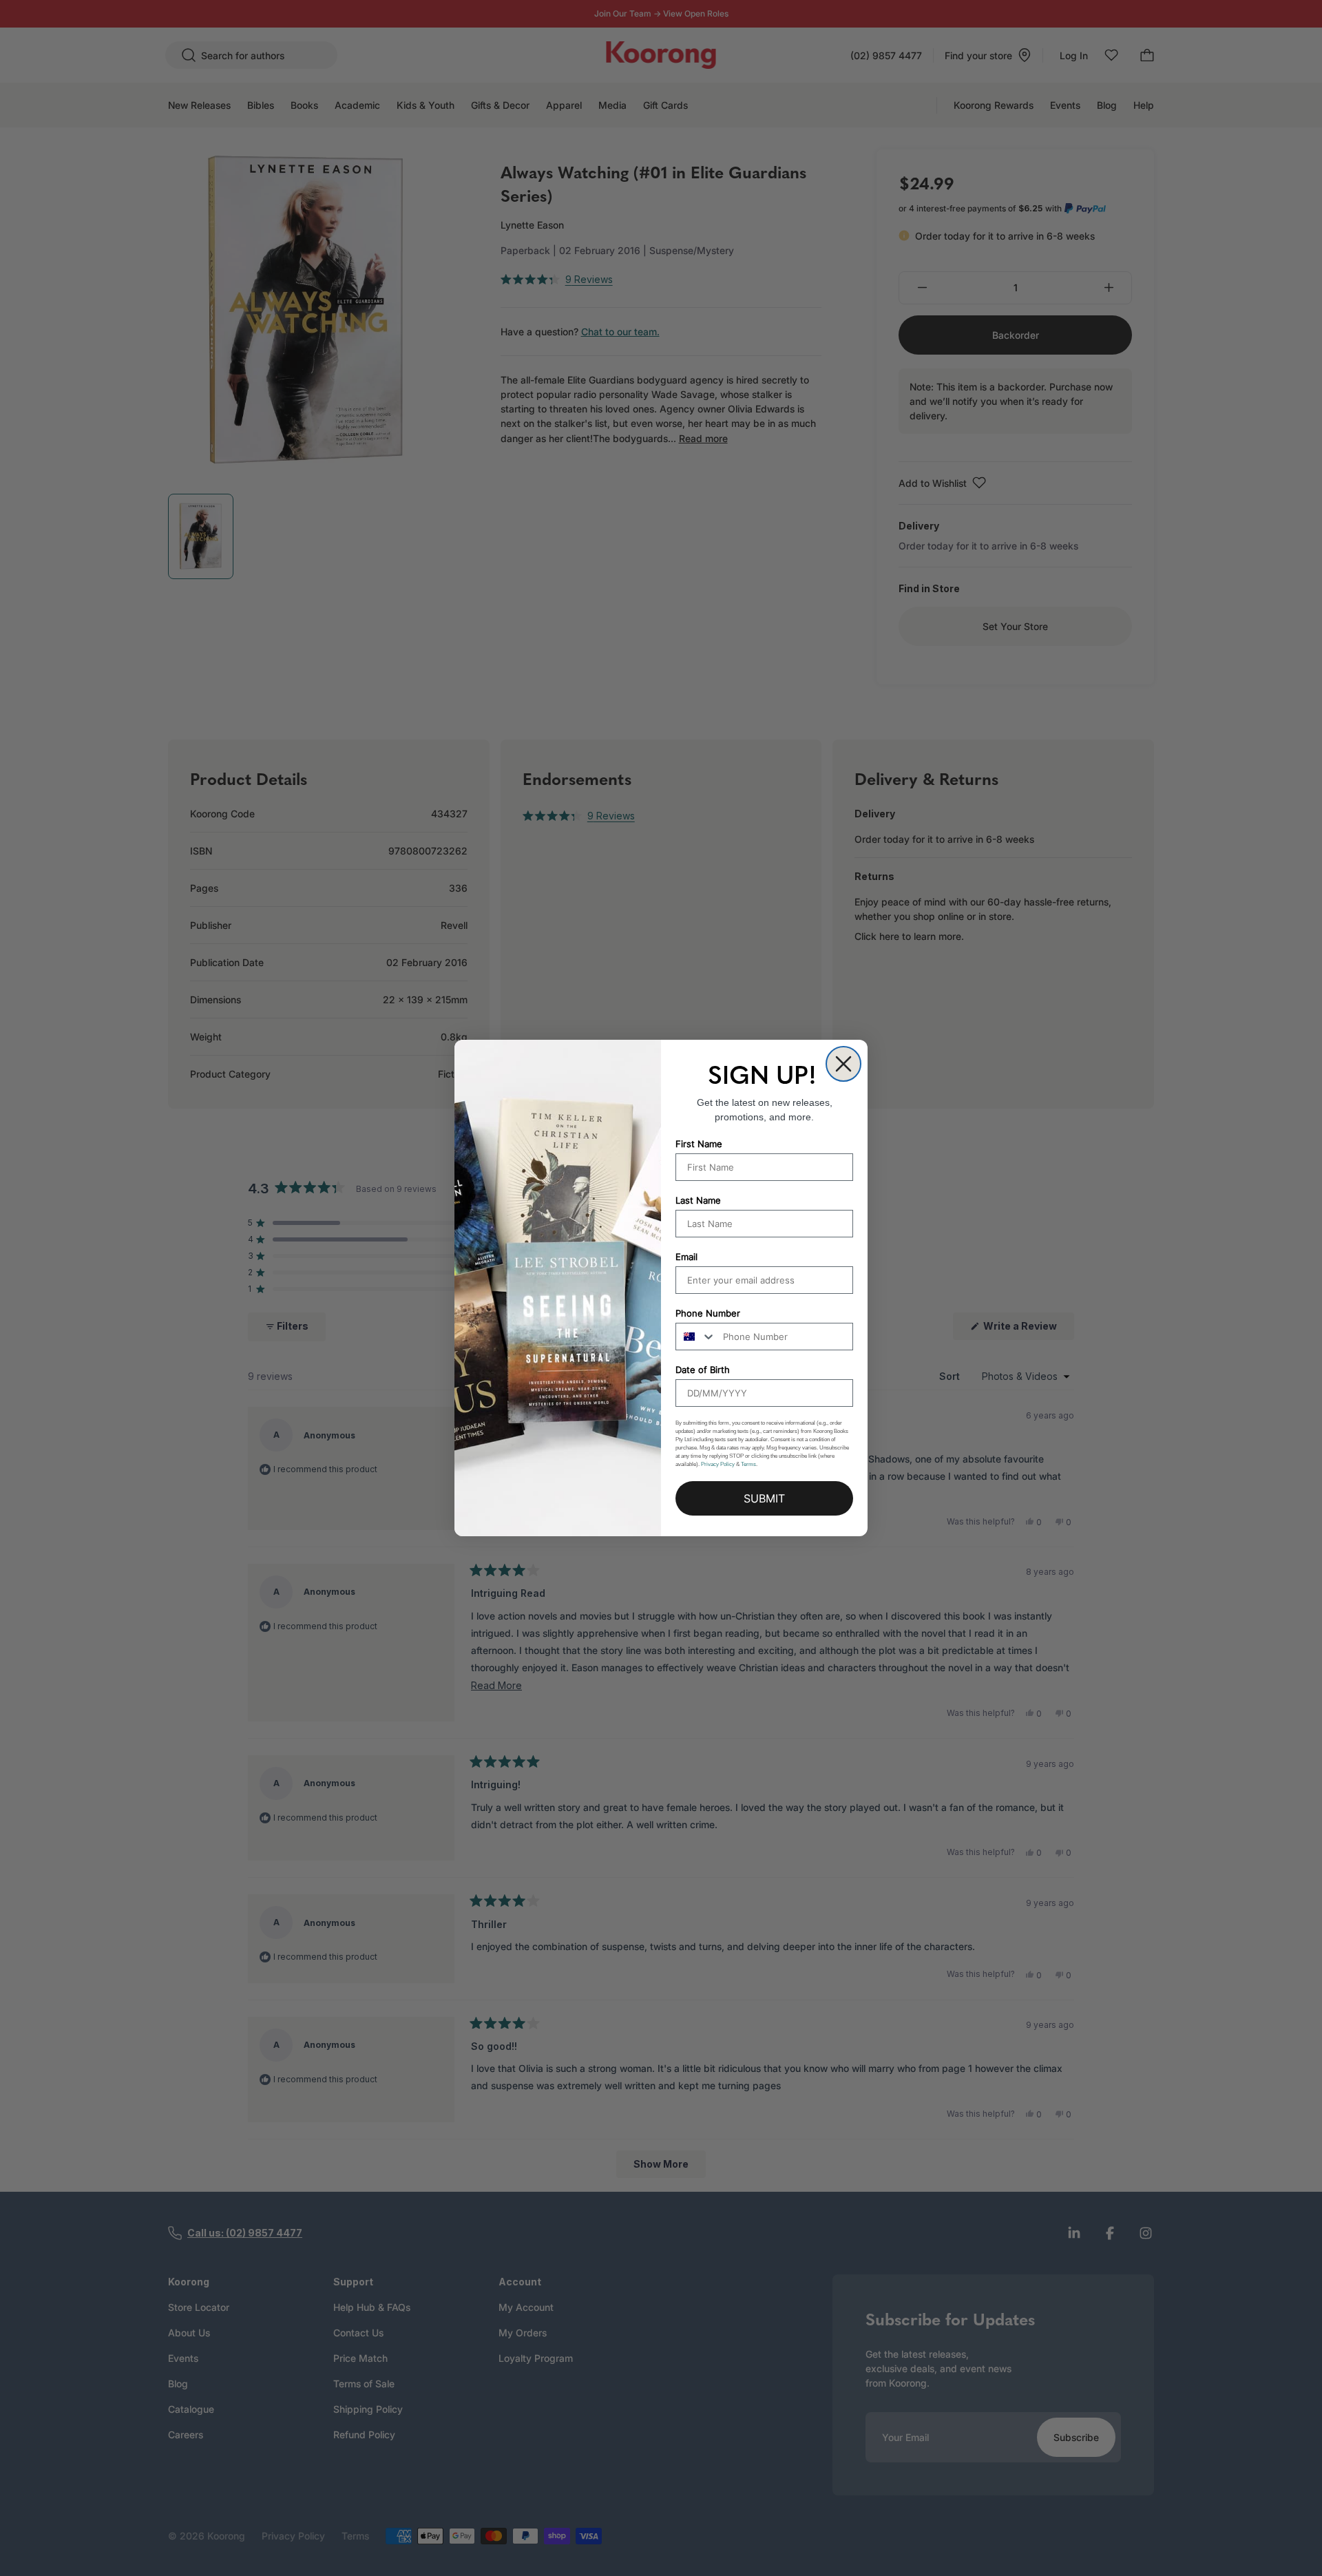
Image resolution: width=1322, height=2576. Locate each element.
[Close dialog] (843, 1064)
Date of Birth (703, 1370)
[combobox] (696, 1337)
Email (686, 1257)
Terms (748, 1464)
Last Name (698, 1200)
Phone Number (708, 1313)
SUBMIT (764, 1498)
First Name (699, 1144)
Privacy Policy (718, 1464)
